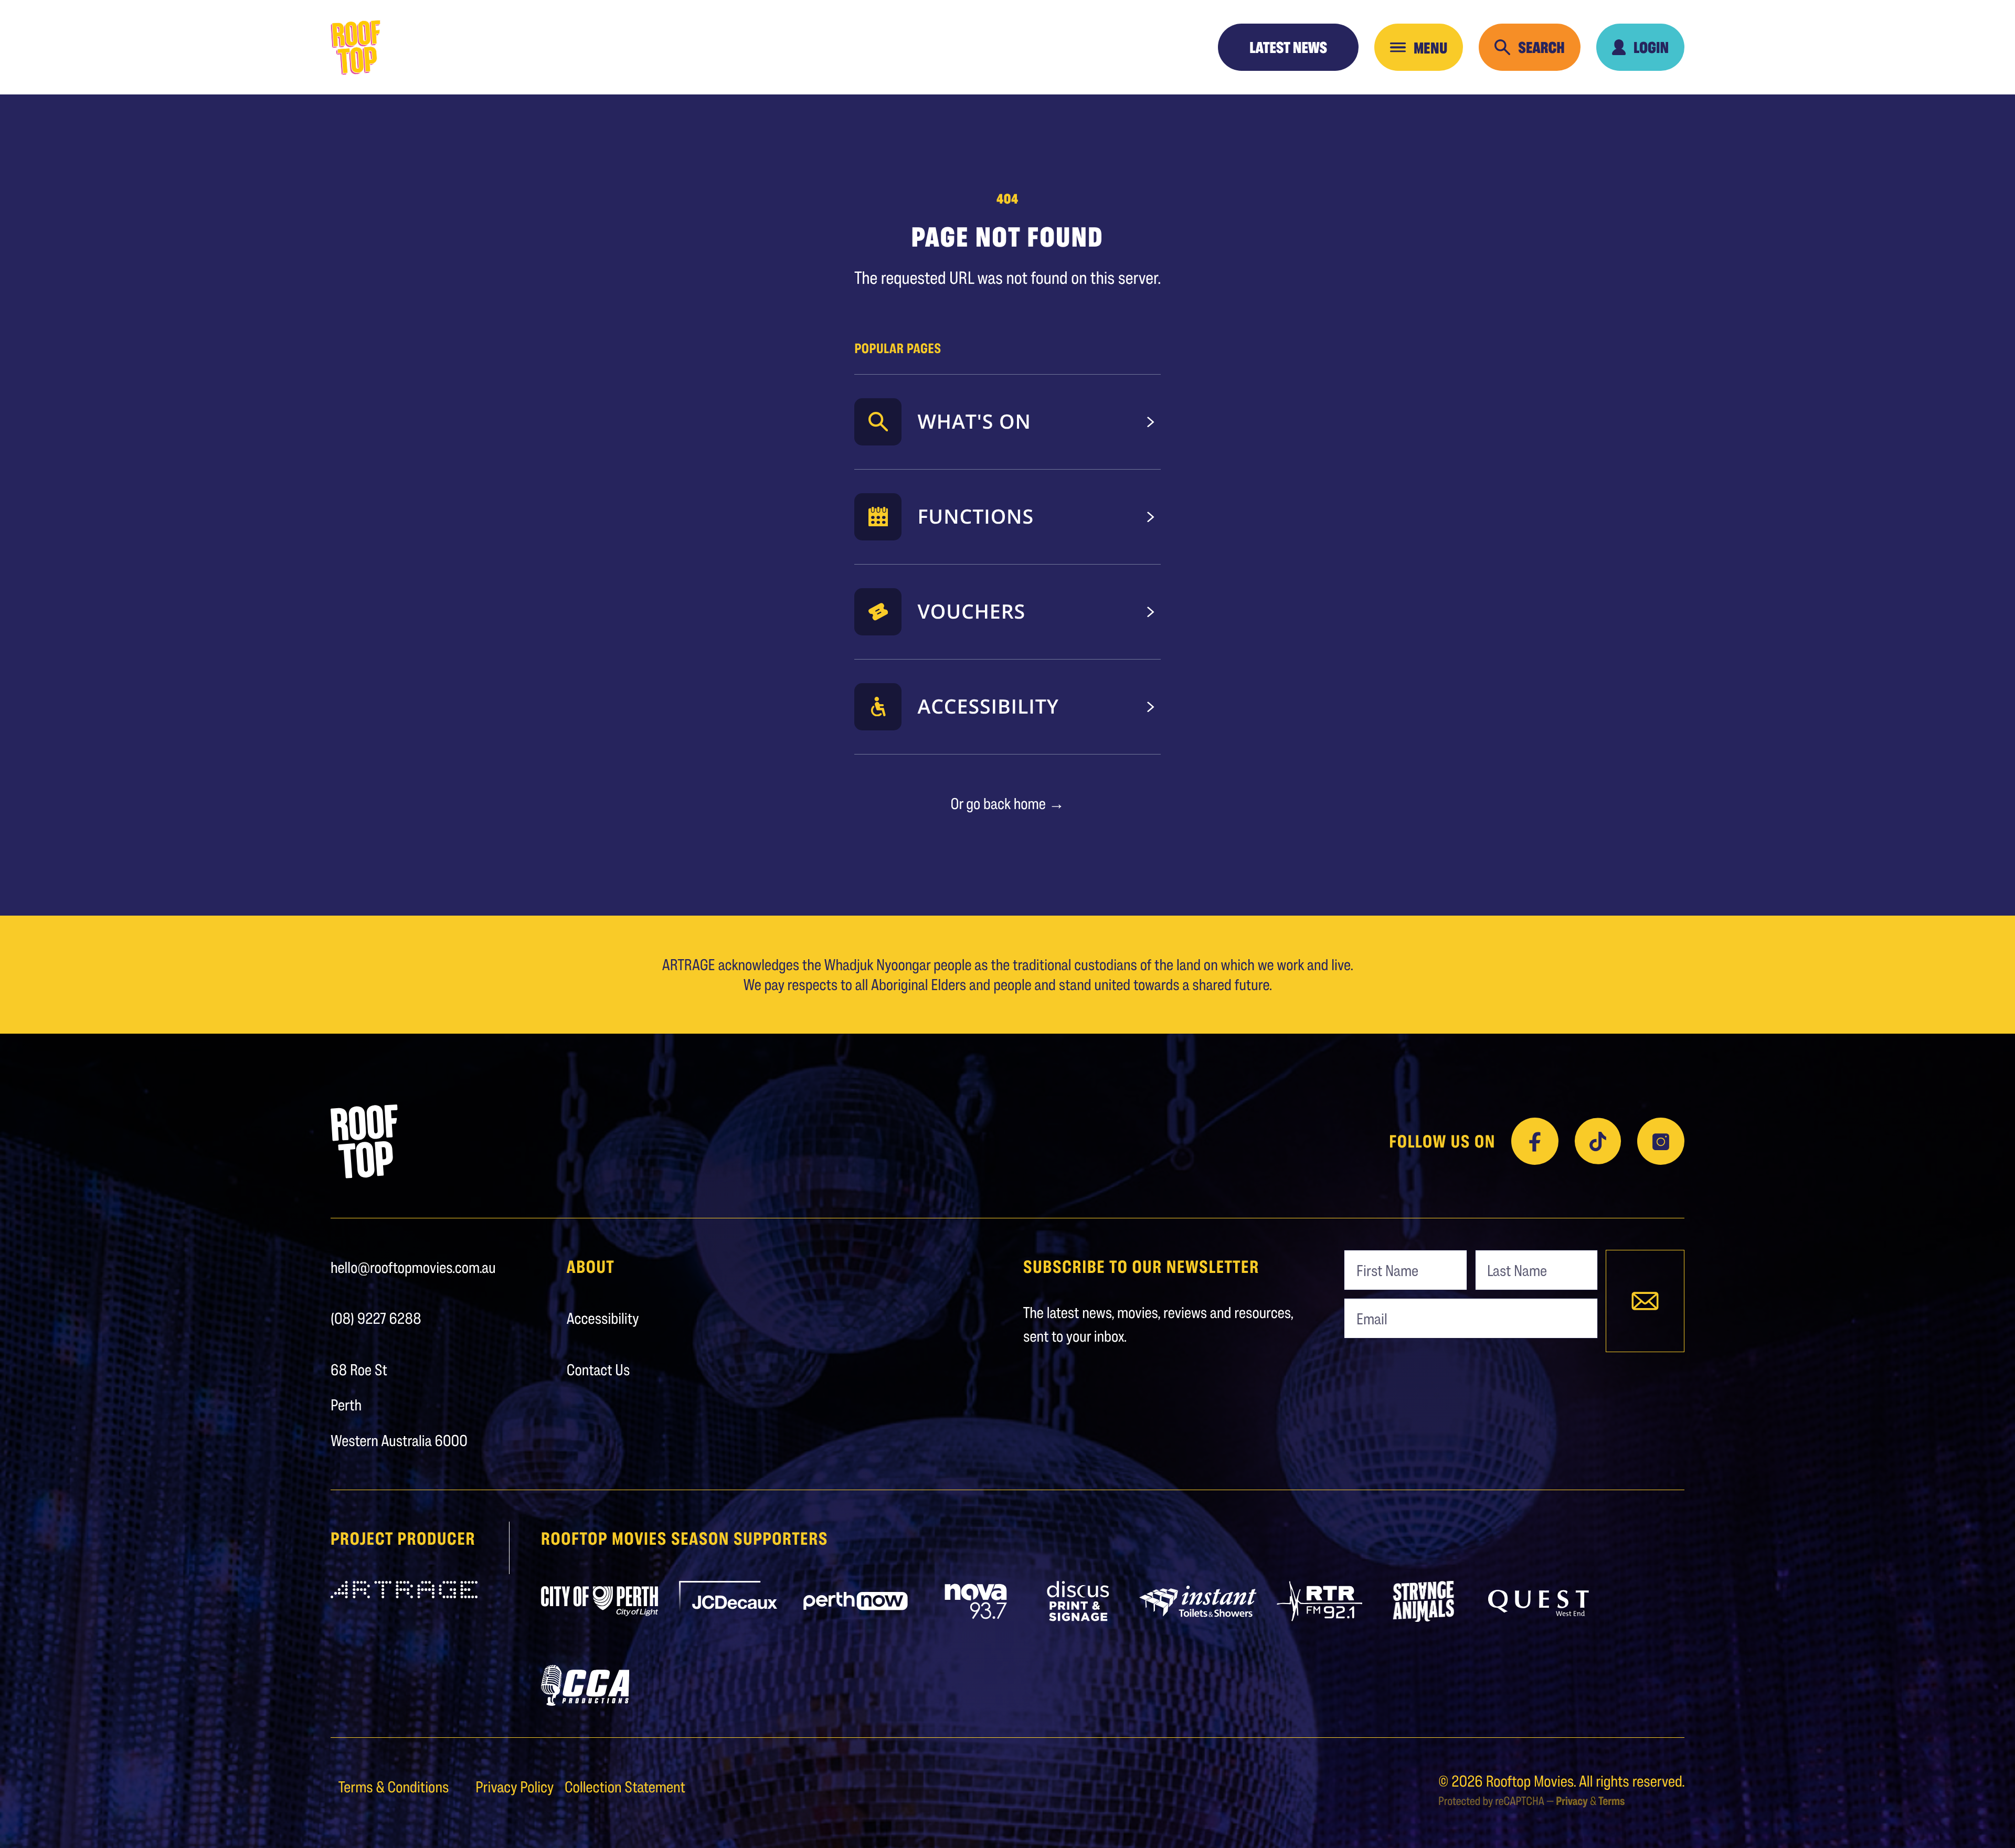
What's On (974, 421)
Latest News (1288, 47)
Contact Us (598, 1369)
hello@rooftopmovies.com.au (413, 1267)
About (591, 1267)
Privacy (1572, 1801)
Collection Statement (625, 1787)
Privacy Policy (516, 1787)
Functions (975, 516)
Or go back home (1007, 803)
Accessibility (988, 706)
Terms (1611, 1801)
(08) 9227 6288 (376, 1318)
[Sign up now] (1645, 1301)
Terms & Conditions (395, 1787)
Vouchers (971, 611)
